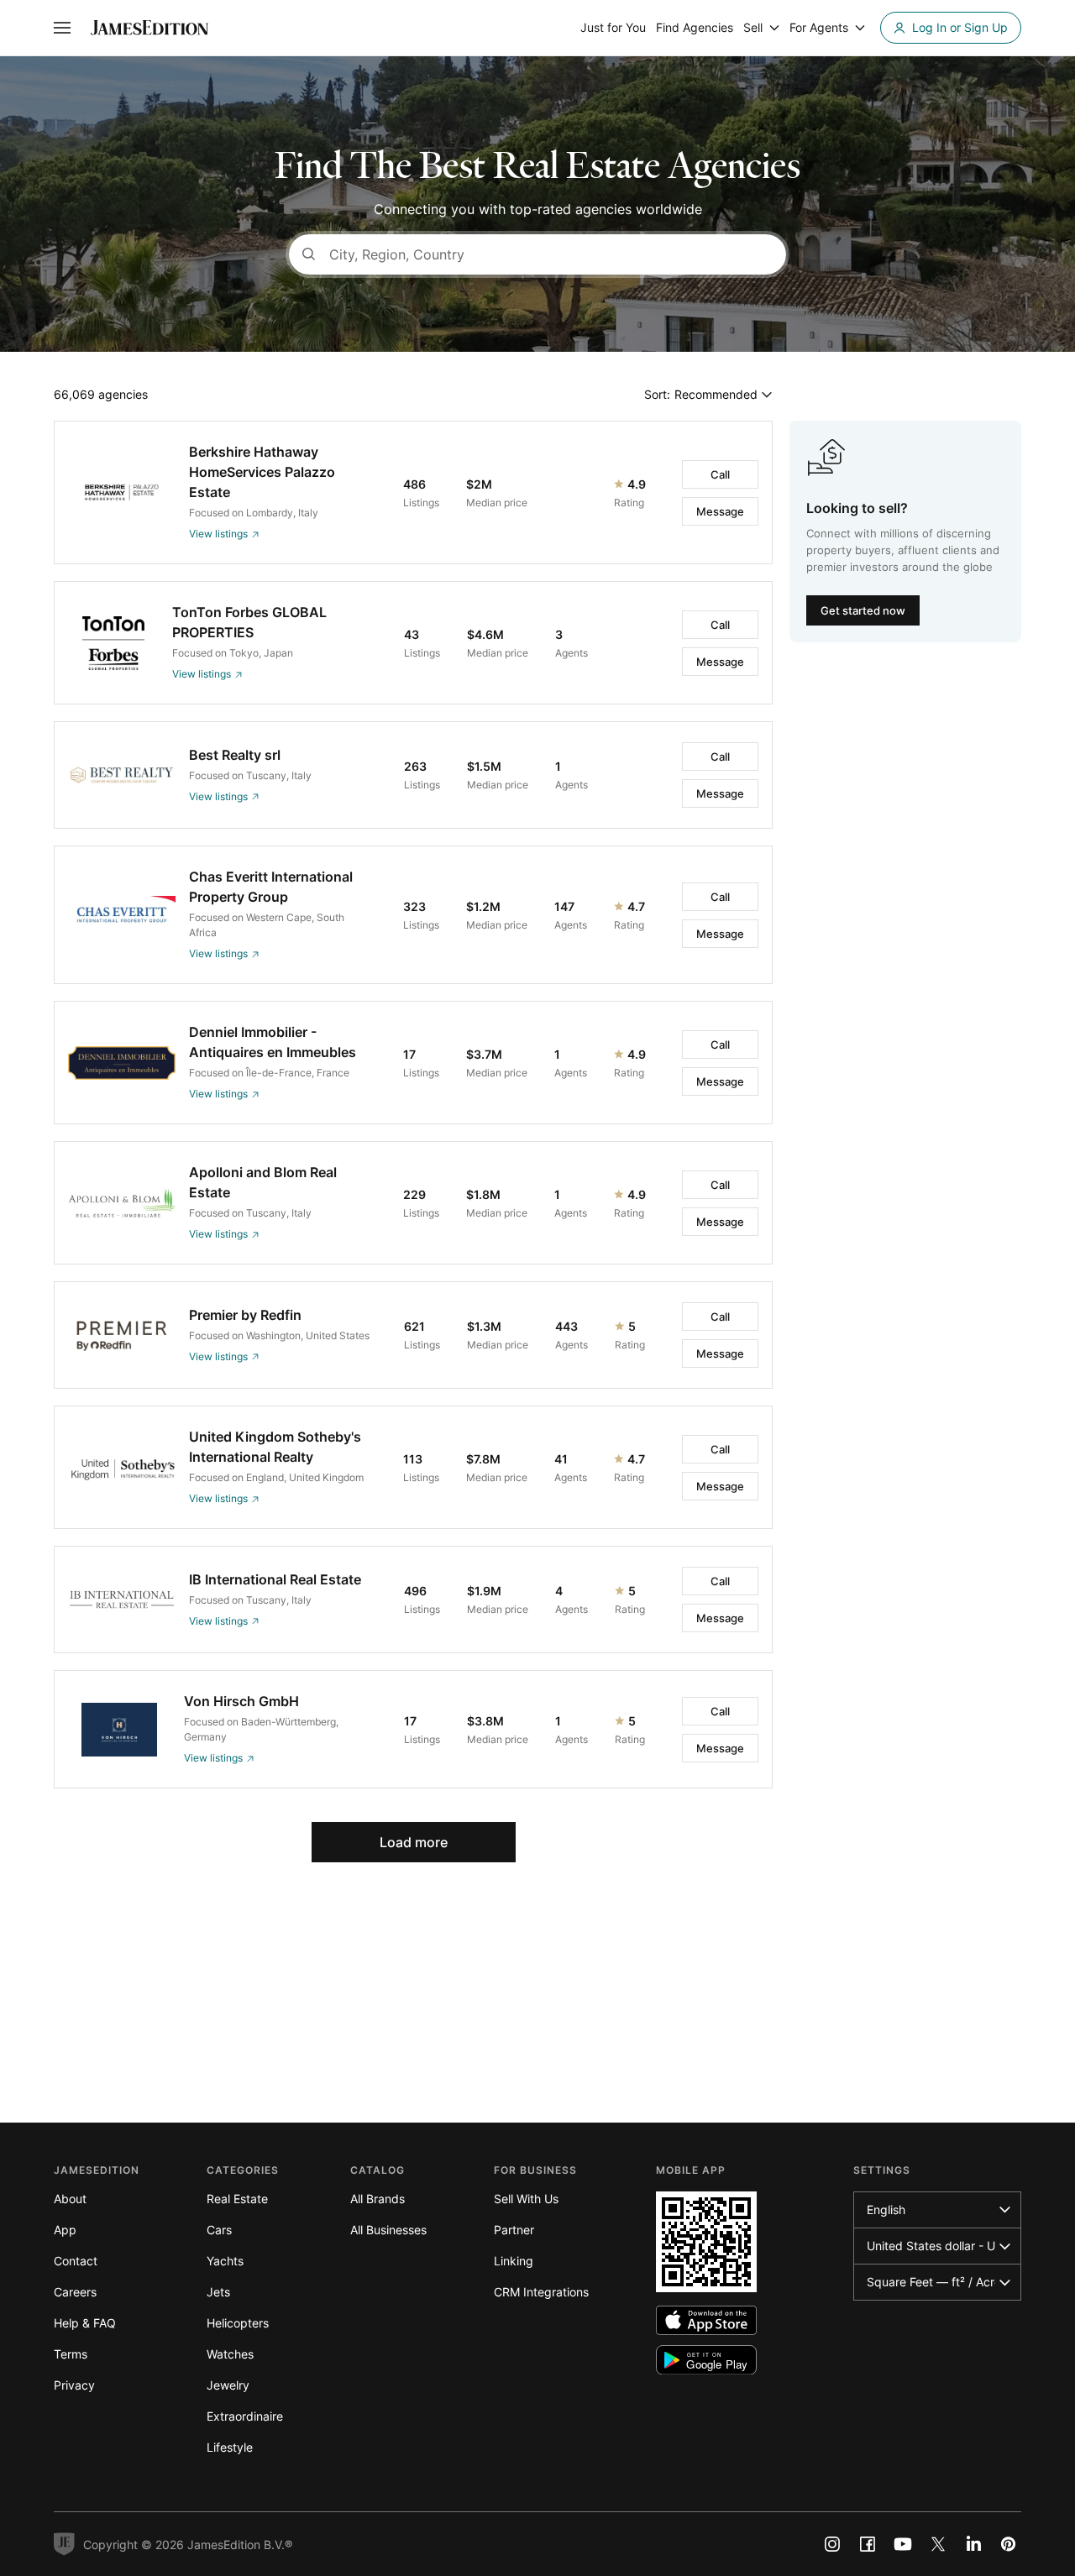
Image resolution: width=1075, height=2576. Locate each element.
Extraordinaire (245, 2416)
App (65, 2230)
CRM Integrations (541, 2292)
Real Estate (237, 2199)
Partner (514, 2230)
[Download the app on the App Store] (706, 2320)
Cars (219, 2230)
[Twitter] (938, 2544)
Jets (218, 2292)
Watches (230, 2354)
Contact (76, 2261)
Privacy (74, 2385)
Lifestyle (230, 2447)
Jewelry (228, 2385)
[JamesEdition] (149, 28)
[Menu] (62, 28)
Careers (75, 2292)
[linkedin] (973, 2544)
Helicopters (238, 2323)
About (70, 2199)
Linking (514, 2261)
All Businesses (388, 2230)
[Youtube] (903, 2544)
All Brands (378, 2199)
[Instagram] (832, 2544)
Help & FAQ (85, 2323)
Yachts (225, 2261)
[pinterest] (1009, 2544)
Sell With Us (526, 2199)
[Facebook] (868, 2544)
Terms (71, 2354)
